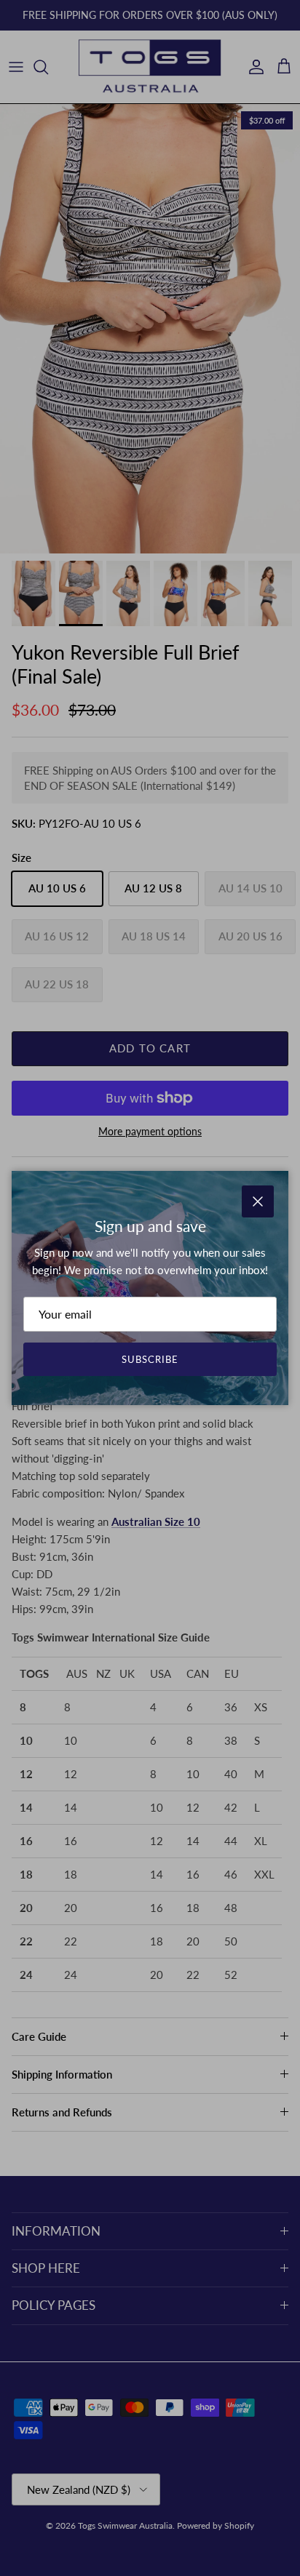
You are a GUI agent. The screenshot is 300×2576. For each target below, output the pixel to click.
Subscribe (150, 1359)
